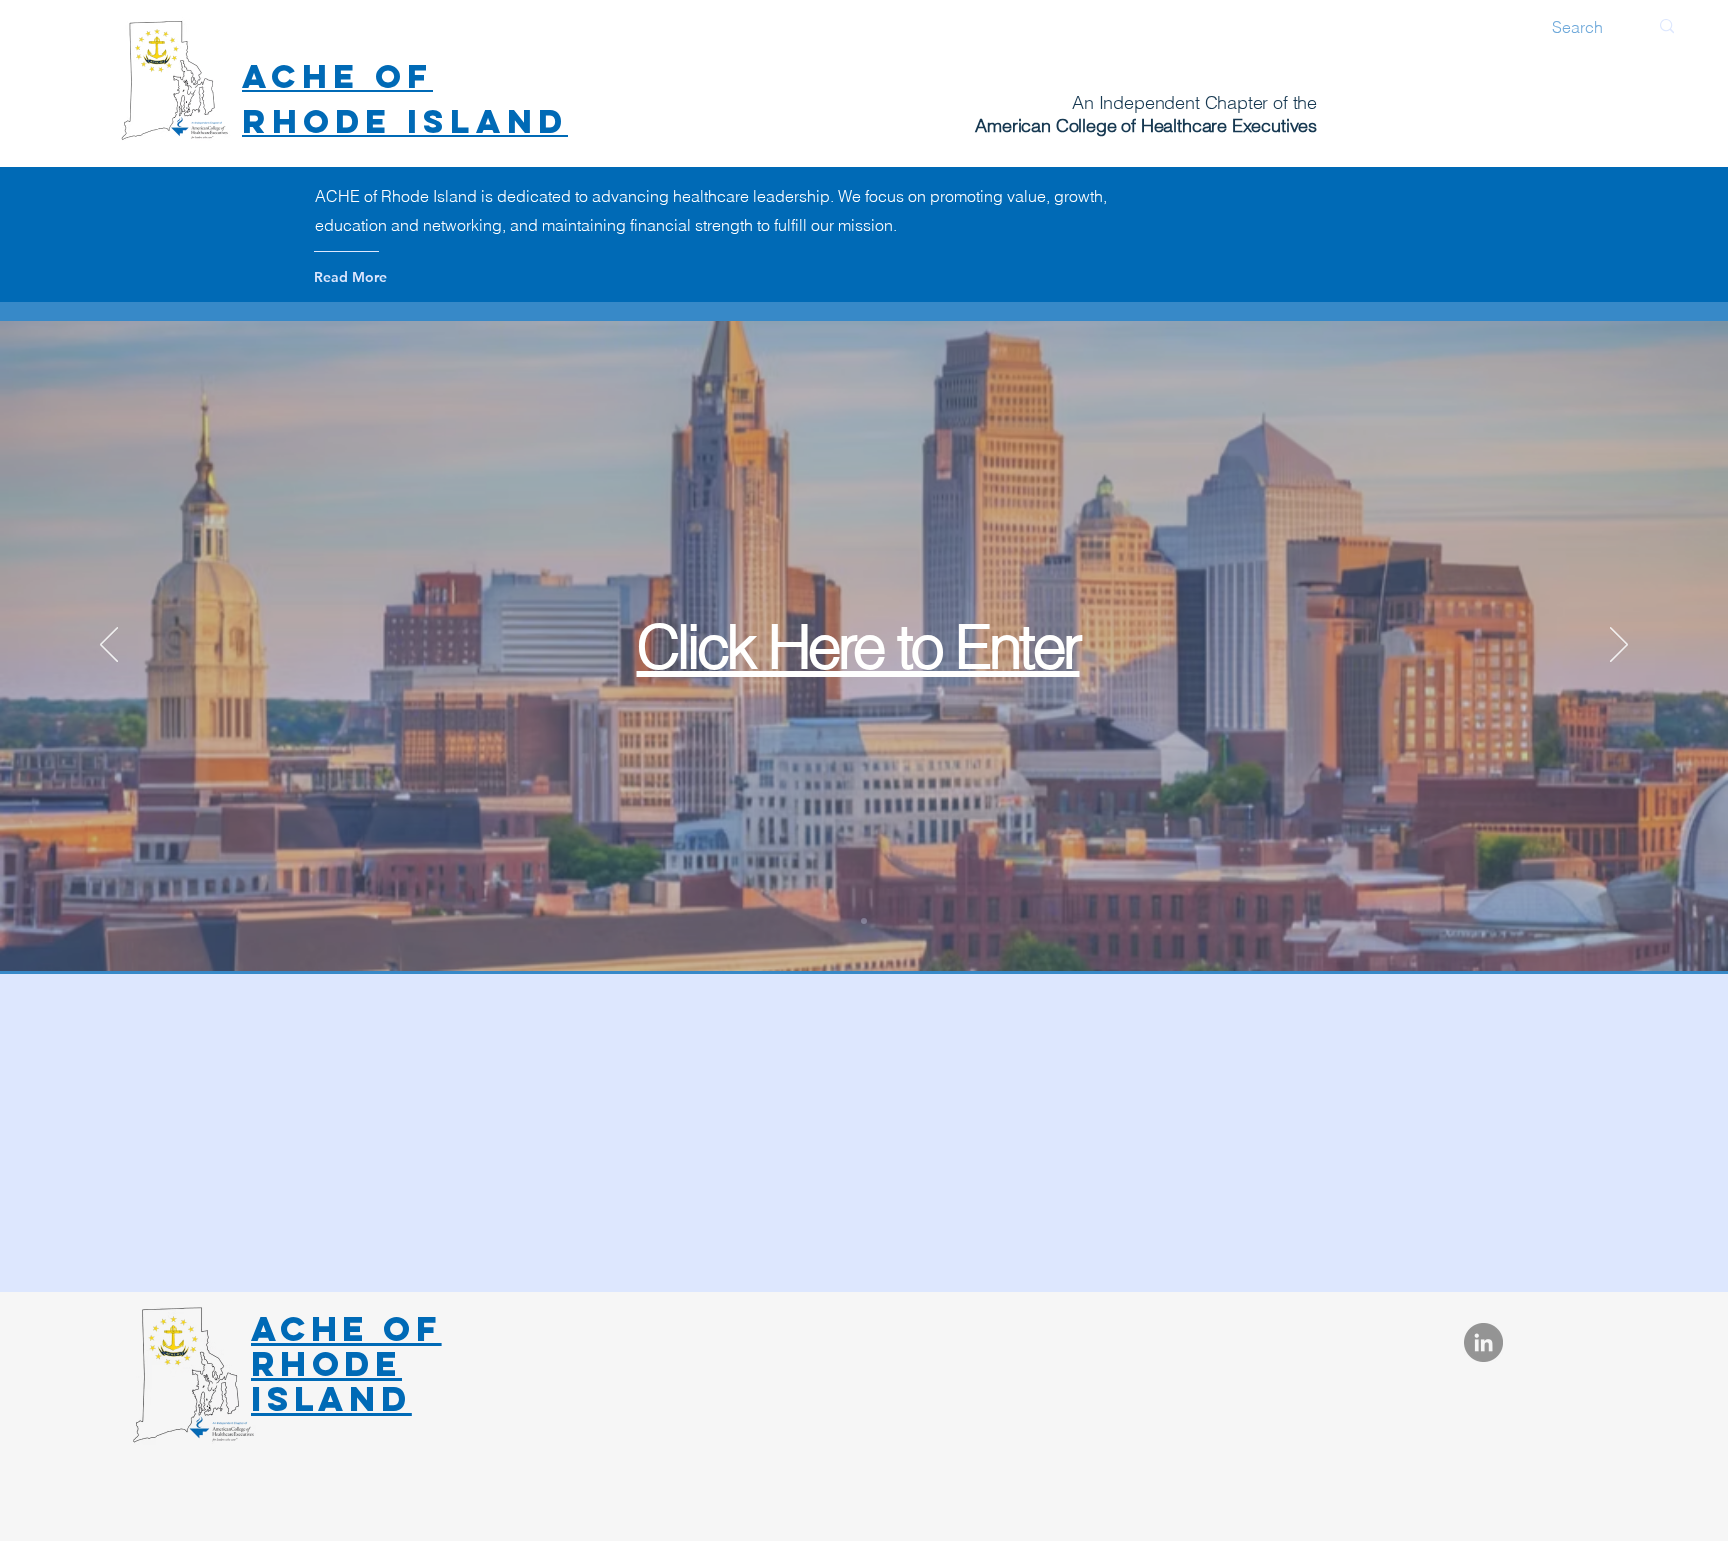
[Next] (1619, 646)
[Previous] (109, 646)
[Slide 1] (864, 921)
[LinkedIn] (1483, 1342)
